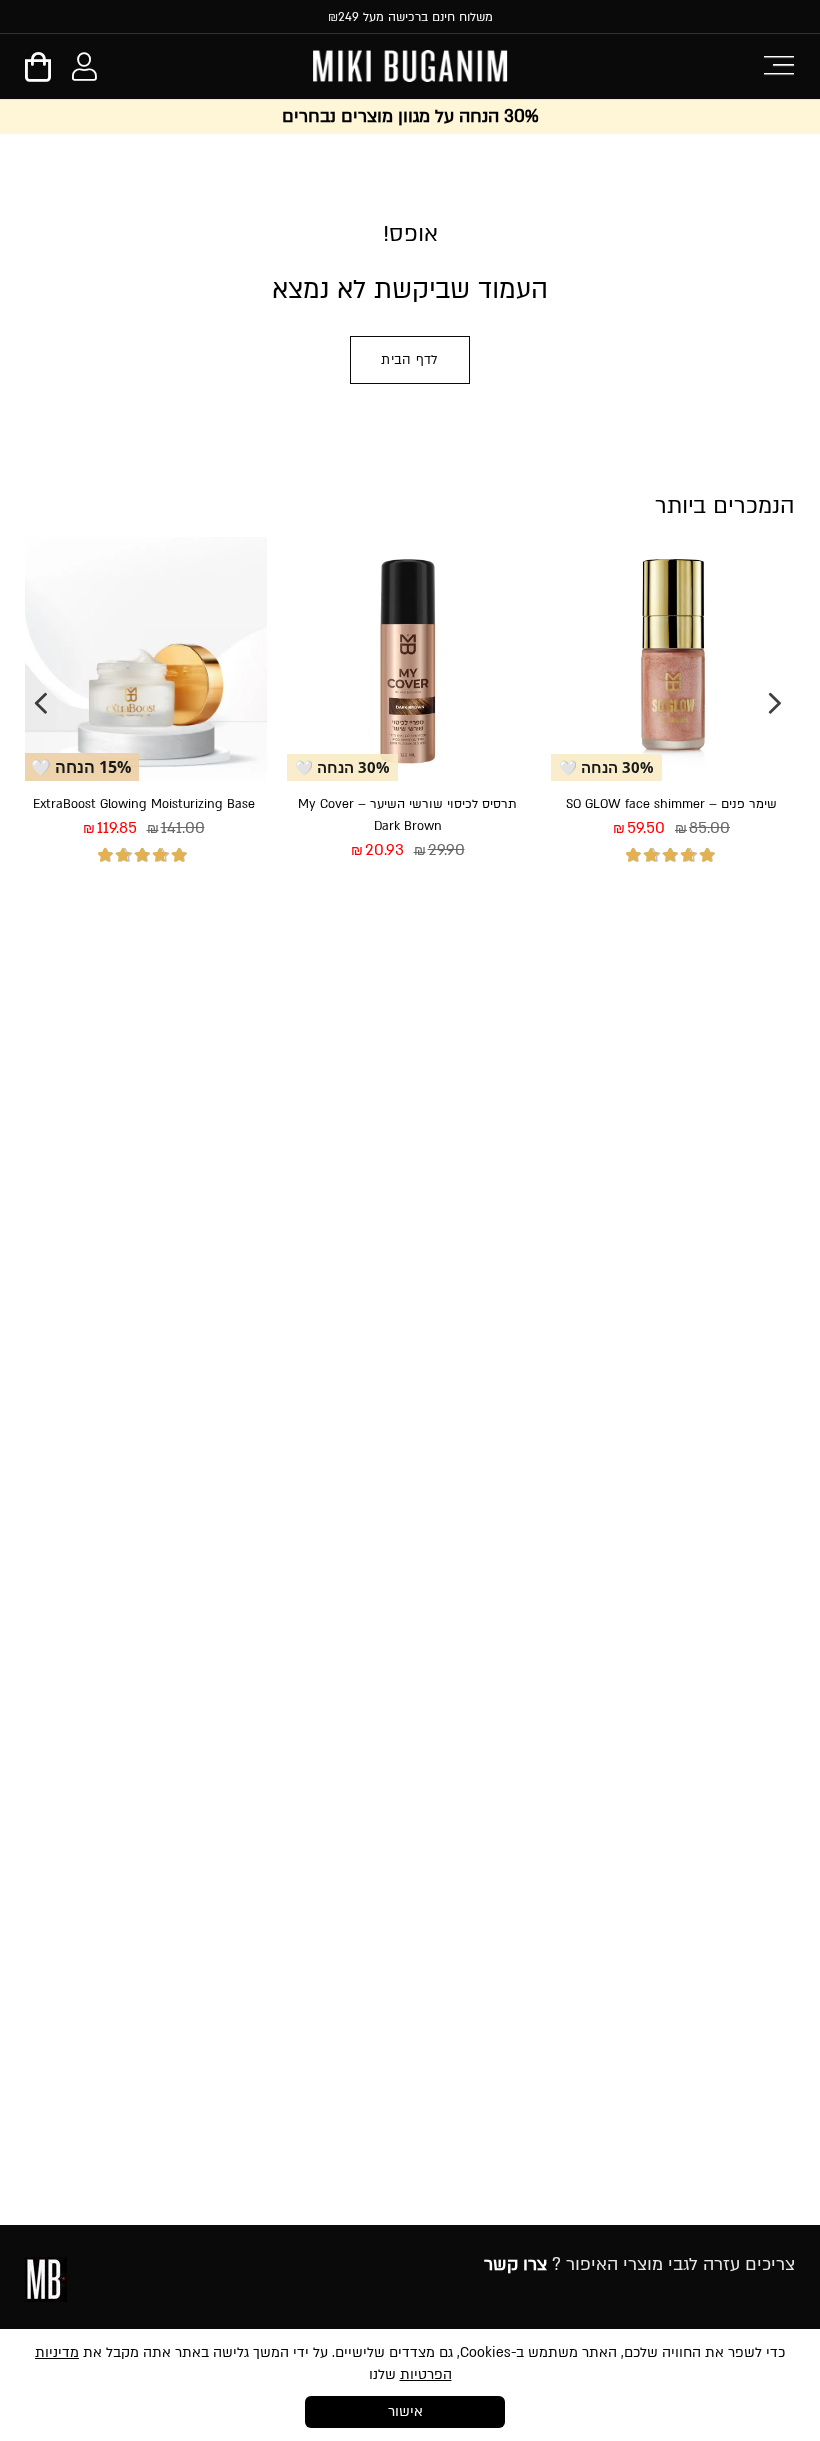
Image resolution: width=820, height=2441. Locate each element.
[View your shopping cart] (38, 73)
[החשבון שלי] (84, 71)
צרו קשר (515, 2264)
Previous (775, 703)
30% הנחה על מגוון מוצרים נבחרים (410, 116)
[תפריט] (778, 63)
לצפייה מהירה (735, 925)
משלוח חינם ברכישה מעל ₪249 (410, 17)
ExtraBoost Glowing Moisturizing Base (144, 804)
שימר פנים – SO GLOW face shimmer (671, 804)
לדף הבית (409, 360)
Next (41, 703)
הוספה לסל (611, 925)
